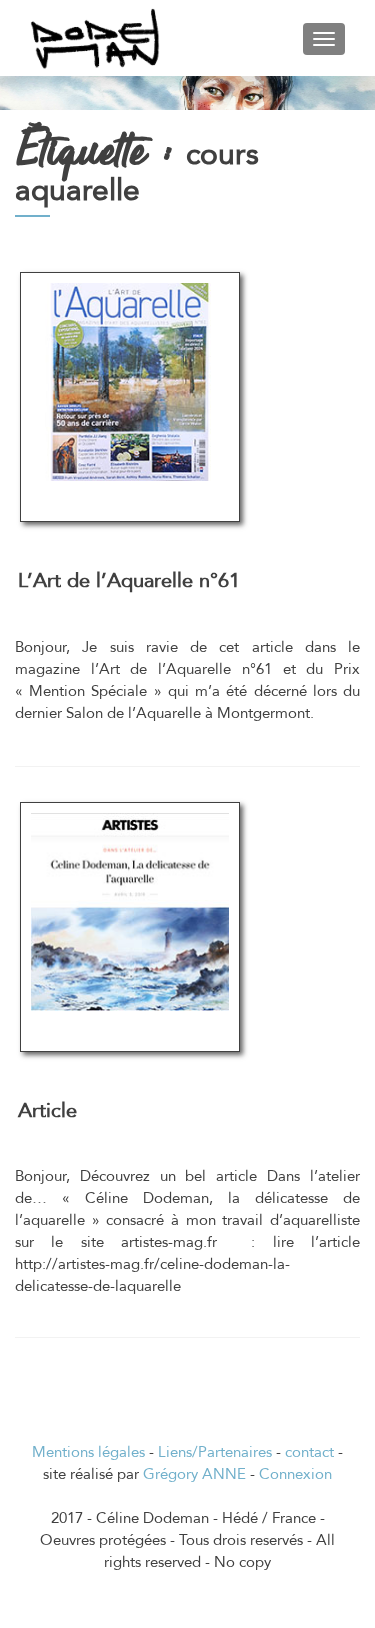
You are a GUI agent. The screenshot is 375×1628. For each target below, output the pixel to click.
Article (47, 1110)
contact (309, 1452)
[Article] (130, 910)
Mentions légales (88, 1452)
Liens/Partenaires (215, 1452)
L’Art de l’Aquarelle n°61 (129, 580)
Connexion (295, 1474)
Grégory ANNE (194, 1474)
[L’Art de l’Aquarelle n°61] (130, 380)
